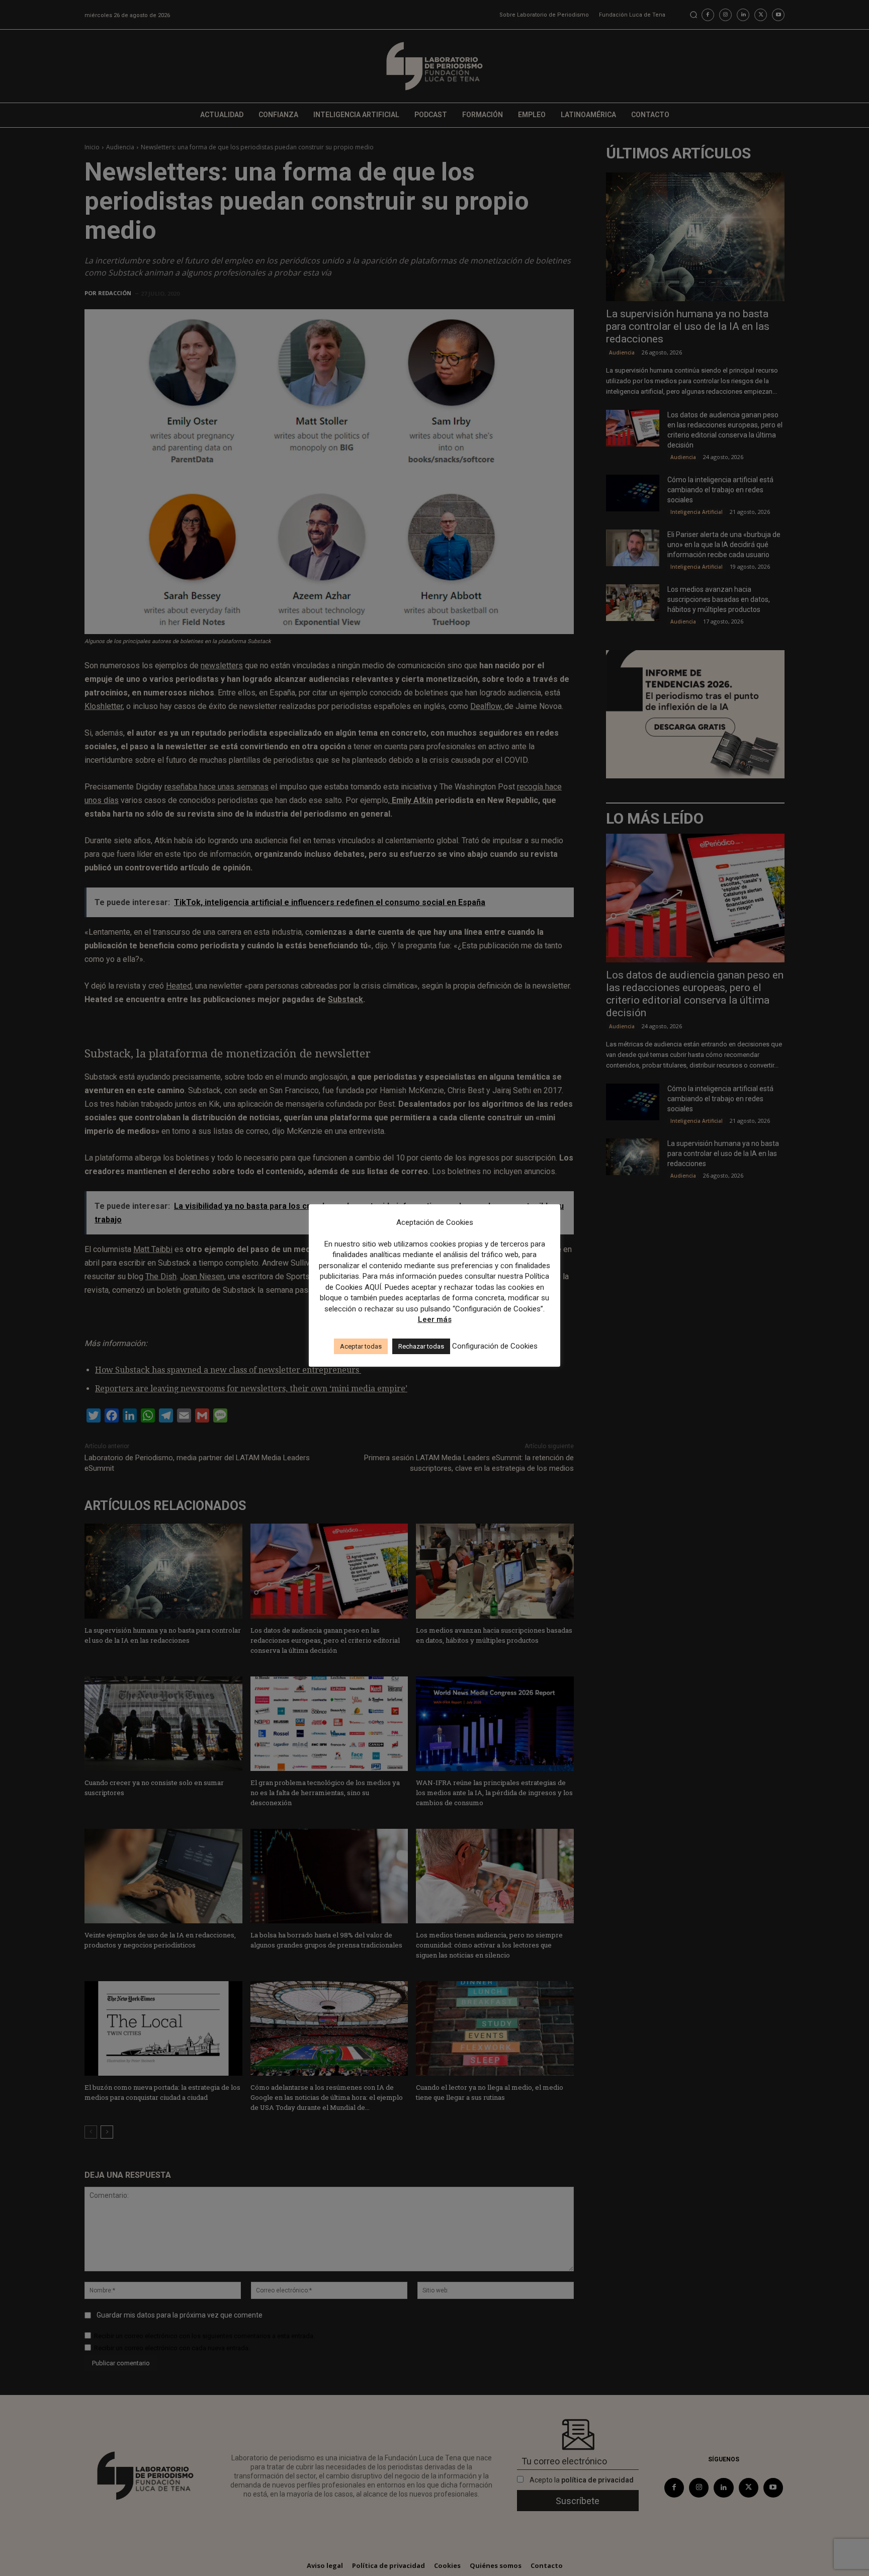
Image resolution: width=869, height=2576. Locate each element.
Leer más (435, 1319)
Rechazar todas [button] (421, 1346)
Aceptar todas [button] (361, 1346)
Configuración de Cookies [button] (495, 1346)
